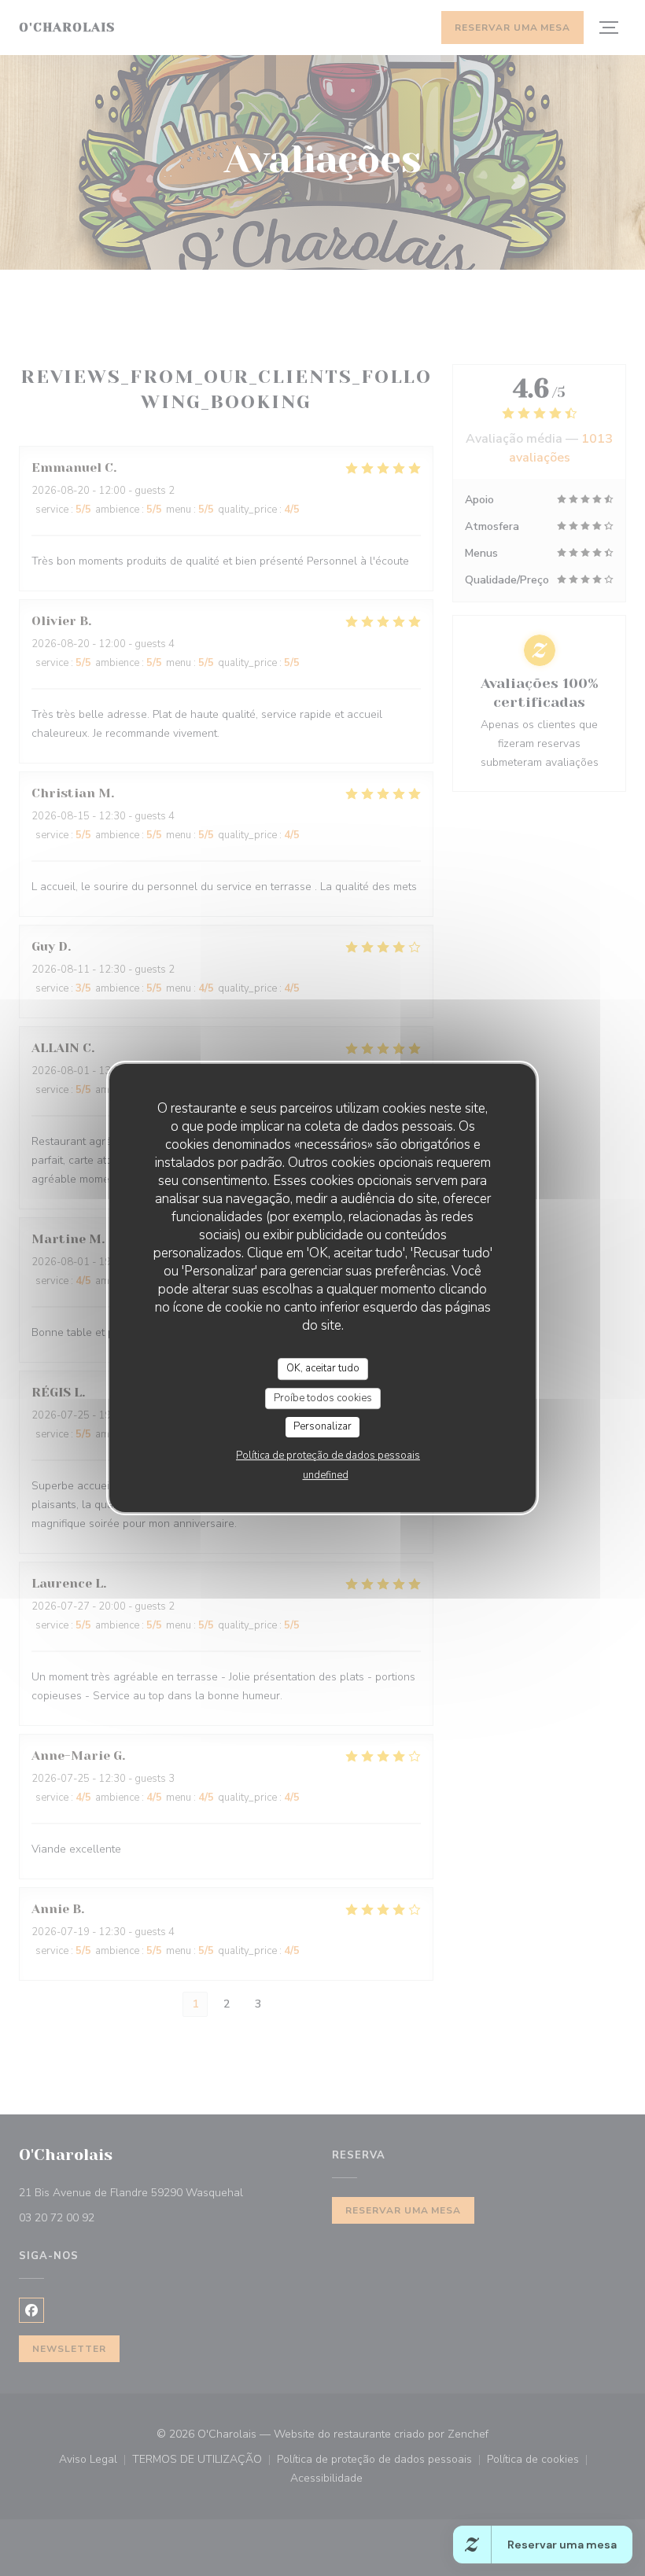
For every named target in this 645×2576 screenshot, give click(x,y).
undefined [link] (326, 1475)
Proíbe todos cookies (323, 1398)
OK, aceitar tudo (323, 1368)
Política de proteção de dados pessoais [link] (328, 1455)
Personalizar (322, 1426)
